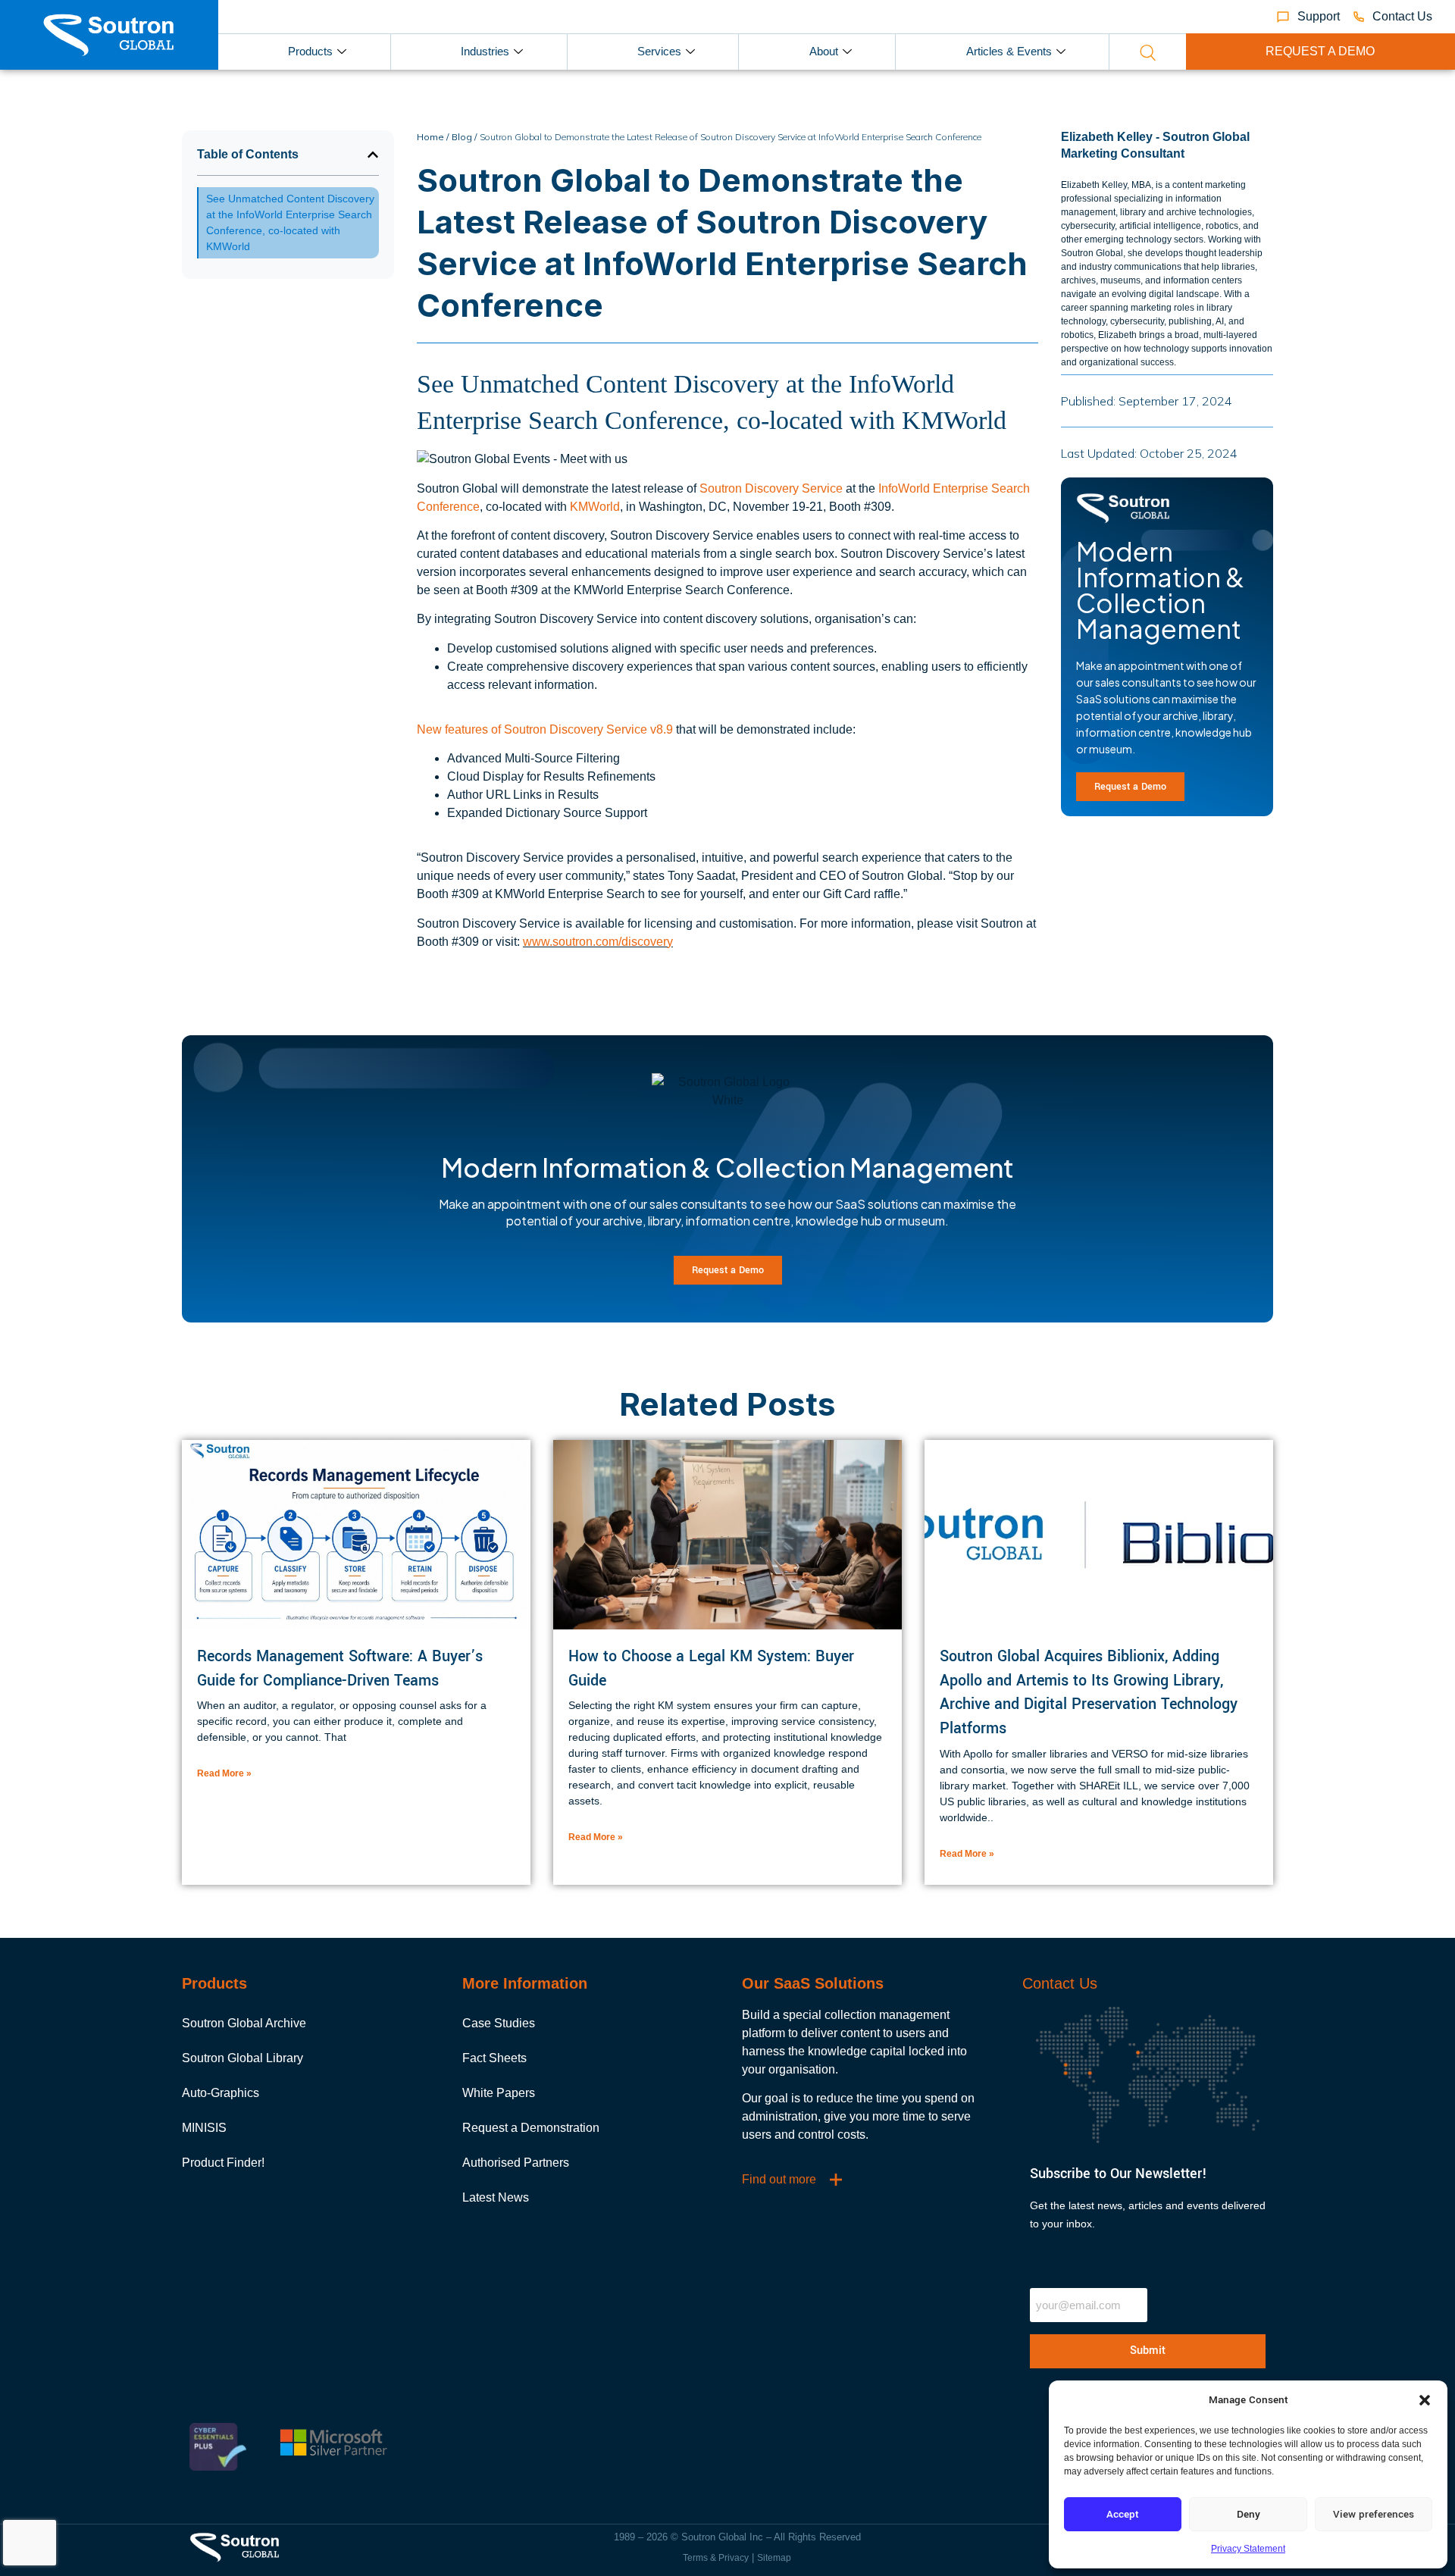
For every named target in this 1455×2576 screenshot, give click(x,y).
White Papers (499, 2093)
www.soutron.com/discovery (598, 942)
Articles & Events (1009, 51)
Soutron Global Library (242, 2058)
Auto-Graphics (221, 2093)
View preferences (1374, 2514)
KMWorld (595, 507)
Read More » (224, 1773)
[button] (1425, 2400)
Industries (485, 51)
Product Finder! (223, 2163)
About (824, 51)
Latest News (496, 2197)
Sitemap (774, 2558)
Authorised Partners (516, 2163)
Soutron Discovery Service (771, 488)
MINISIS (204, 2128)
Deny (1248, 2514)
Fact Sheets (494, 2058)
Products (310, 51)
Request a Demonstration (531, 2128)
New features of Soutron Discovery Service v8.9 (545, 729)
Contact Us (1060, 1983)
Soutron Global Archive (244, 2023)
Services (659, 51)
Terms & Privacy (716, 2558)
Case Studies (499, 2023)
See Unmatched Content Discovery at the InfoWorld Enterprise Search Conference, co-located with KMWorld (290, 222)
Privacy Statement (1248, 2549)
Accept (1123, 2514)
